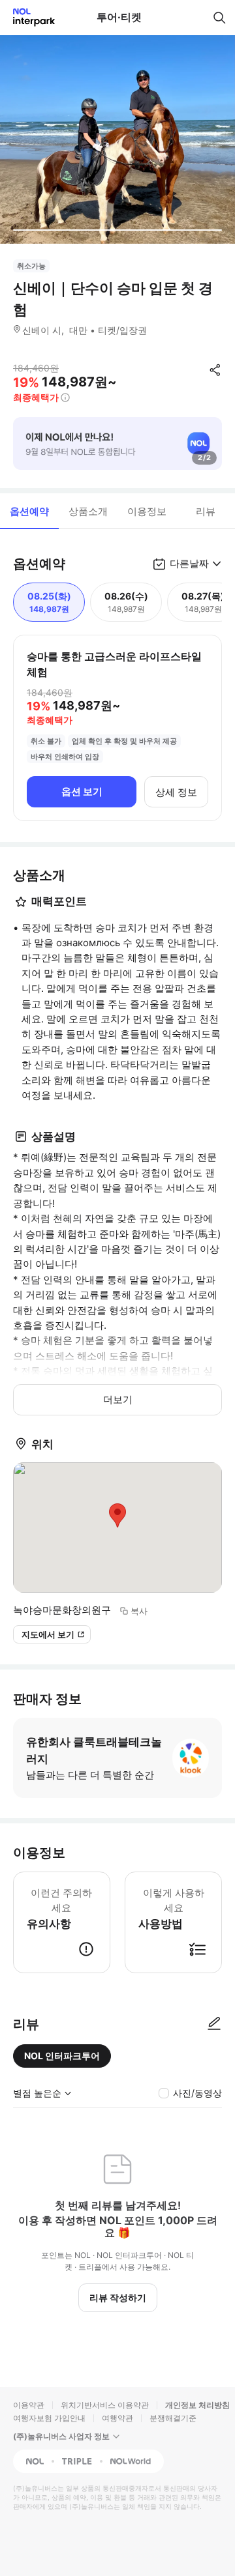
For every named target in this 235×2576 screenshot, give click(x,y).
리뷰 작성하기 (118, 2297)
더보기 (118, 1399)
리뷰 (206, 511)
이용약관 (29, 2405)
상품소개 (88, 511)
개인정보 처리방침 (197, 2405)
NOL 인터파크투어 (62, 2056)
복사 (139, 1611)
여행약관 (117, 2418)
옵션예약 (29, 511)
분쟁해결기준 (173, 2418)
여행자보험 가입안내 (49, 2418)
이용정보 (147, 511)
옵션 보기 (82, 791)
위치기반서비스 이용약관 (105, 2405)
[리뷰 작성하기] (214, 2024)
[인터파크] (28, 17)
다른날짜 (189, 563)
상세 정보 (176, 792)
